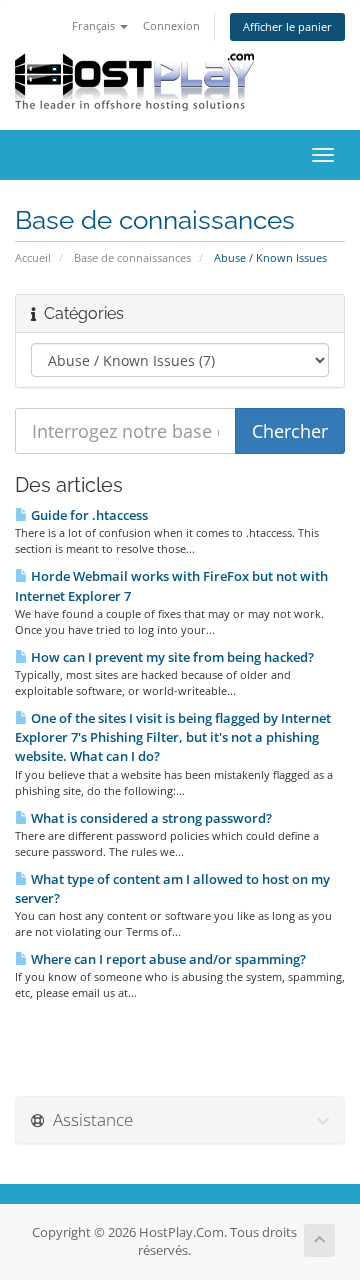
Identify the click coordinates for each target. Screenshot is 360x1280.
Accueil (33, 257)
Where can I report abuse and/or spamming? (167, 959)
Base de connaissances (132, 257)
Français (95, 25)
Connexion (171, 25)
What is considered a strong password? (150, 818)
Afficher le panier (287, 26)
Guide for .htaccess (88, 515)
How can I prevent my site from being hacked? (171, 657)
